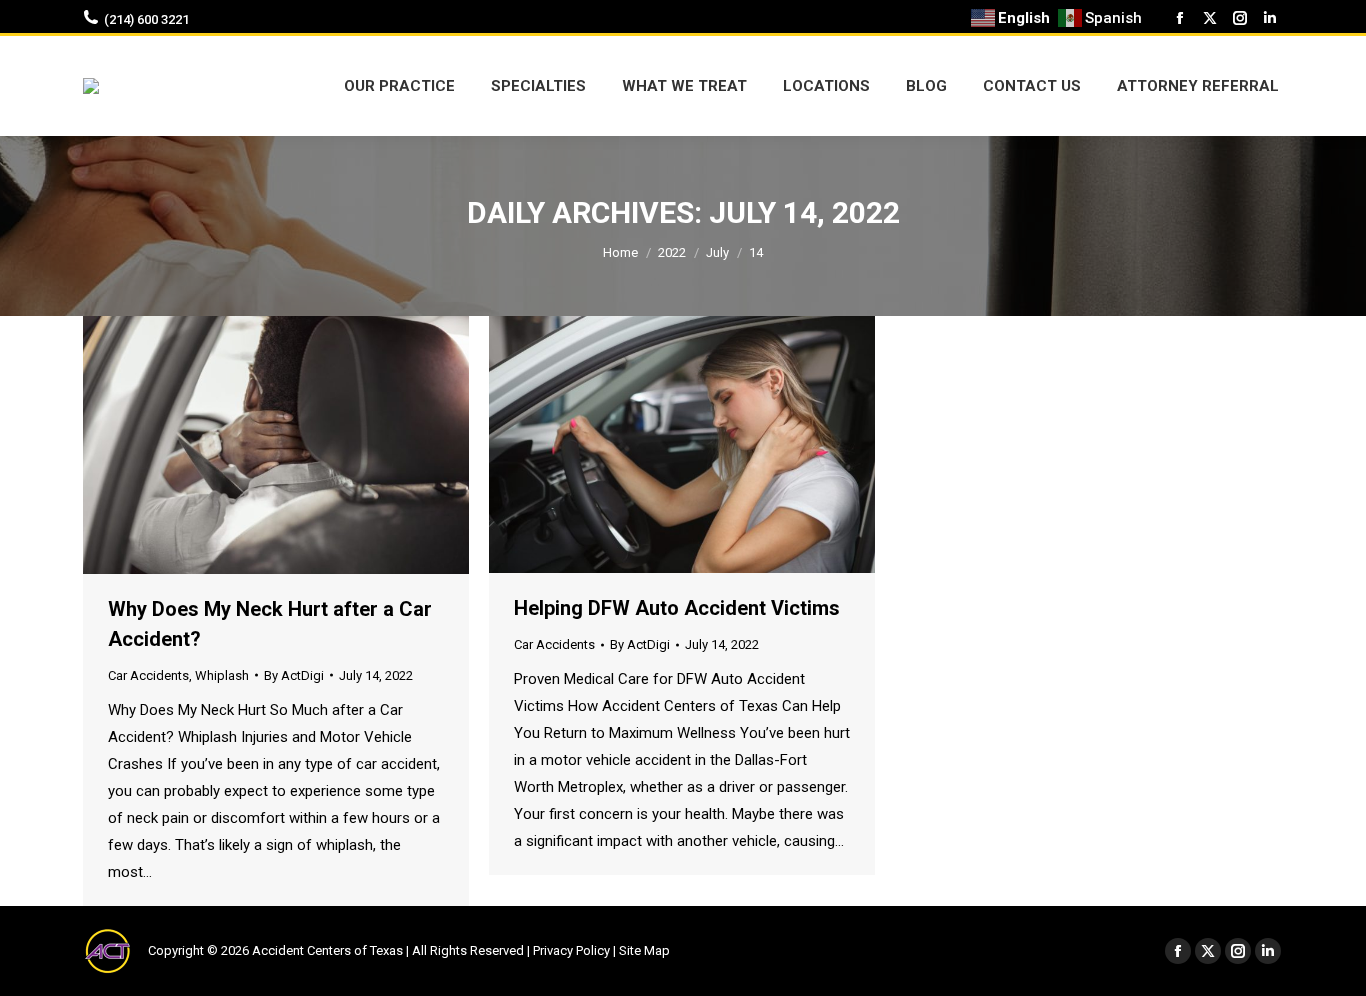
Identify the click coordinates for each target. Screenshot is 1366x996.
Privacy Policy (571, 950)
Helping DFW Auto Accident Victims (677, 608)
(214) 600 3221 (146, 19)
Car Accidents (148, 675)
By (294, 675)
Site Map (644, 950)
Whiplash (222, 675)
